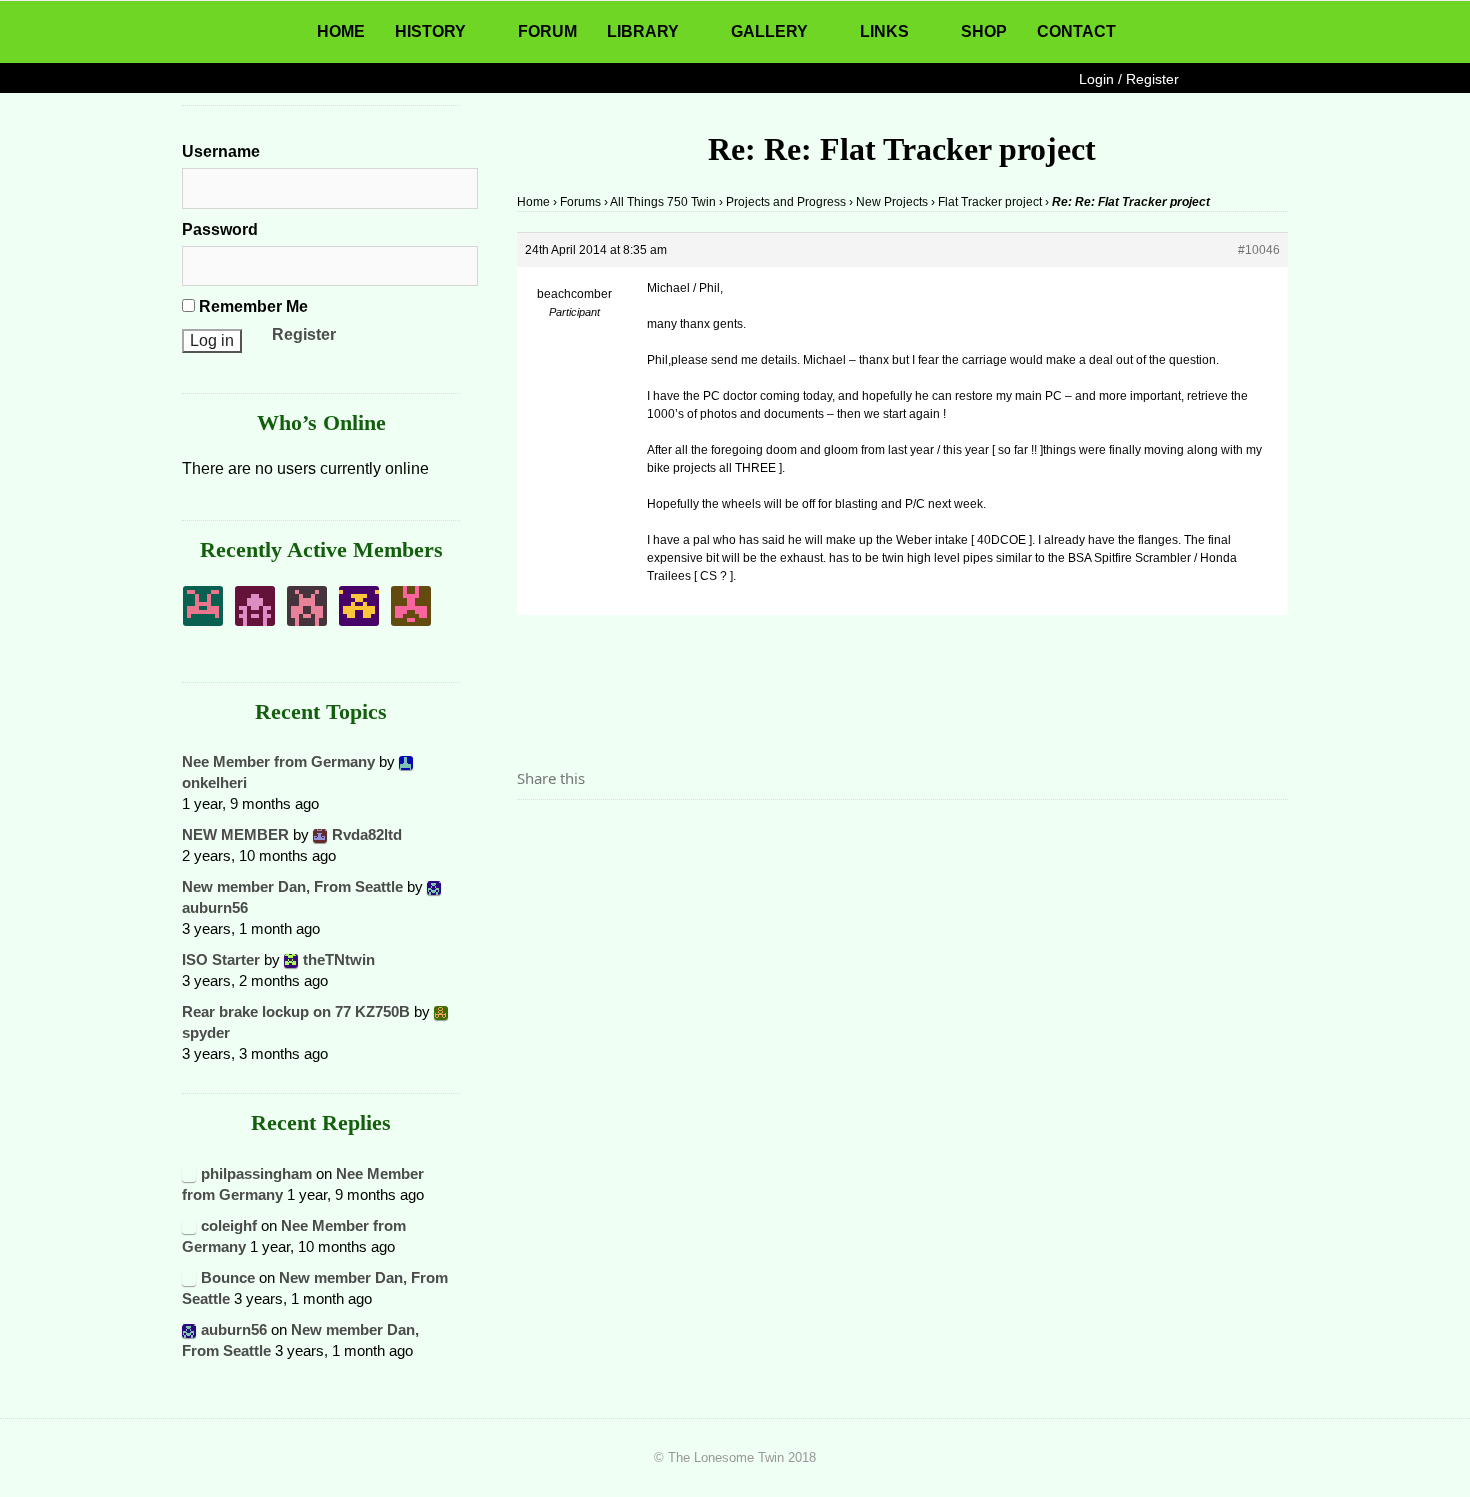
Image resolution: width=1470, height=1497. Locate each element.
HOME (341, 31)
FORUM (547, 31)
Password (220, 229)
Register (304, 334)
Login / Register (1129, 79)
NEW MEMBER (235, 834)
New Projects (892, 202)
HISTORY (430, 31)
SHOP (984, 31)
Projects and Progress (786, 202)
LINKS (884, 31)
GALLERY (769, 31)
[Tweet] (580, 834)
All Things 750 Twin (663, 202)
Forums (580, 202)
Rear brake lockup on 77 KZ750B (296, 1011)
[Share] (538, 834)
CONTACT (1076, 31)
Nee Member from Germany (278, 761)
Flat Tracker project (990, 202)
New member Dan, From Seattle (292, 886)
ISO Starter (221, 959)
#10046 (1259, 250)
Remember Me (251, 306)
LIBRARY (643, 31)
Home (533, 202)
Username (221, 151)
